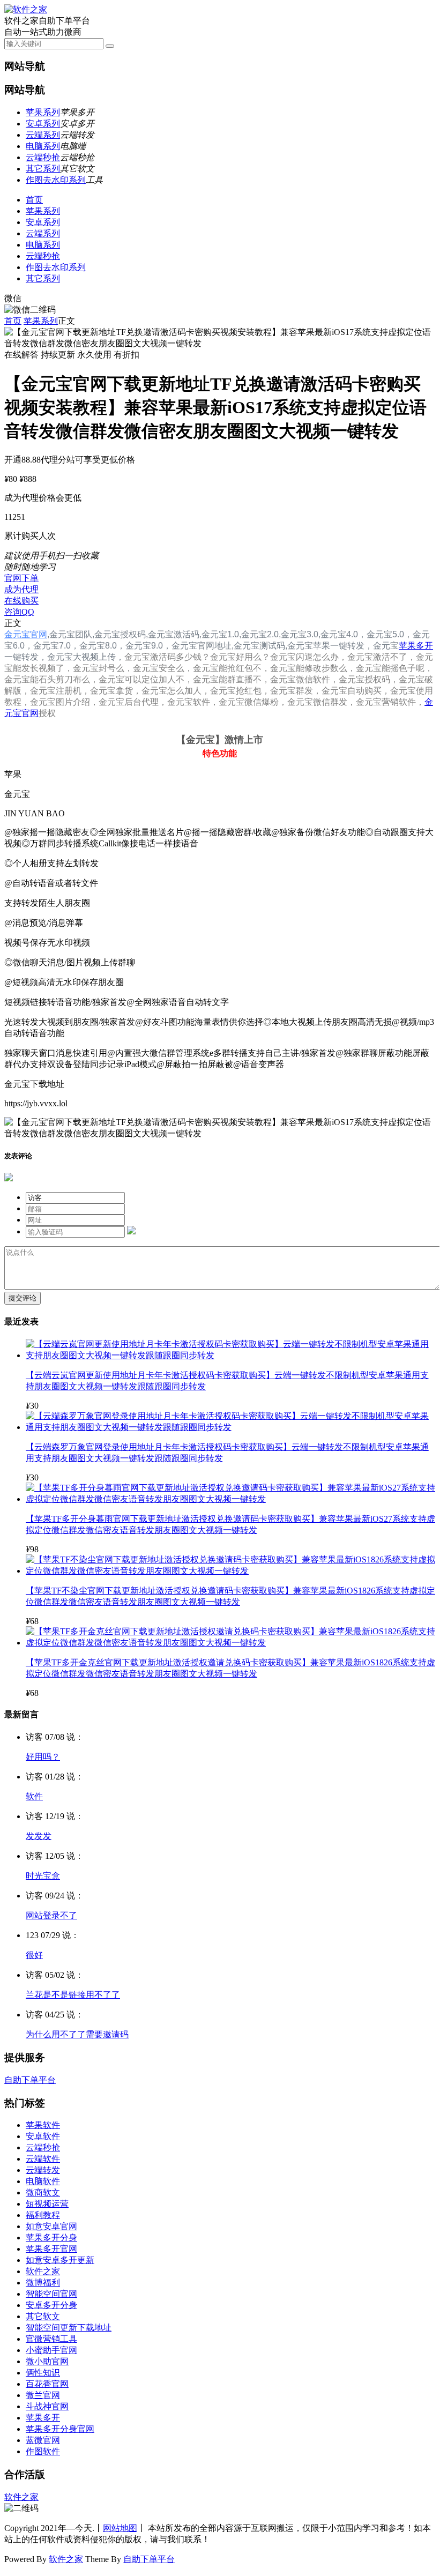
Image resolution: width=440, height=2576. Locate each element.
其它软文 (43, 2316)
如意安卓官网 (51, 2226)
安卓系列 (43, 124)
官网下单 (21, 578)
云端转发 (43, 2170)
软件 (34, 1796)
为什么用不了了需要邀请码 (77, 2034)
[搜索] (110, 46)
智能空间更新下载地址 (69, 2328)
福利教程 (43, 2215)
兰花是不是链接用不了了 (73, 1995)
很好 (34, 1955)
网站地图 (120, 2528)
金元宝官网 (26, 634)
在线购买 (21, 601)
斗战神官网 (47, 2406)
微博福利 (43, 2283)
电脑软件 (43, 2181)
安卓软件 (43, 2136)
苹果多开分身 (51, 2238)
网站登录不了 (51, 1915)
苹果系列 (43, 112)
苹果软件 (43, 2125)
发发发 (39, 1836)
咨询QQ (19, 612)
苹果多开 (416, 646)
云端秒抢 (43, 157)
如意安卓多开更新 (60, 2260)
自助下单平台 (30, 2080)
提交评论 (23, 1298)
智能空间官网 (51, 2294)
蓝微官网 (43, 2440)
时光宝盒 (43, 1876)
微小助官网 (47, 2361)
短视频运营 (47, 2204)
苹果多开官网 (51, 2249)
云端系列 (43, 135)
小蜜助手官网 (51, 2350)
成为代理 (21, 589)
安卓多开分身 (51, 2305)
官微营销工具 (51, 2339)
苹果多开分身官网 (60, 2429)
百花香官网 (47, 2384)
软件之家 (43, 2271)
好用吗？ (43, 1757)
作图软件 (43, 2451)
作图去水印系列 (56, 180)
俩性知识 (43, 2373)
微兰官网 (43, 2395)
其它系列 (43, 169)
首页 (34, 200)
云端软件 (43, 2159)
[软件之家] (26, 9)
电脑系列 (43, 146)
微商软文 (43, 2192)
